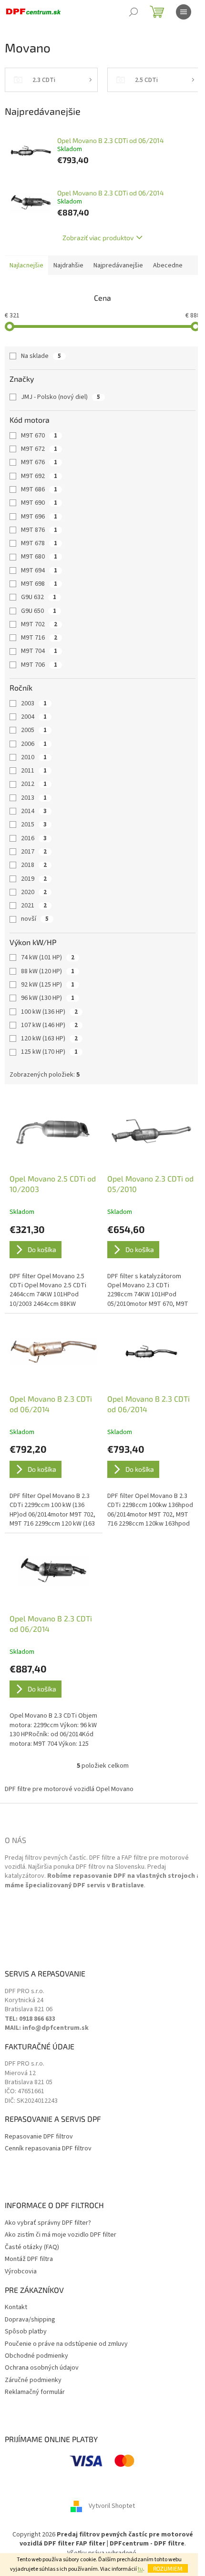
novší (35, 919)
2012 (34, 784)
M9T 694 (39, 570)
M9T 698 (39, 584)
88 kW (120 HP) (48, 971)
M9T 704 (39, 651)
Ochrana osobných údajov (42, 2368)
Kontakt (16, 2307)
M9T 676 (39, 462)
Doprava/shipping (30, 2320)
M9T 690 (39, 503)
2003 (34, 703)
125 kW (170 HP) (49, 1052)
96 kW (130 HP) (48, 998)
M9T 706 (39, 665)
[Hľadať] (133, 12)
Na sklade (41, 356)
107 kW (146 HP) (49, 1025)
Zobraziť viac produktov (98, 238)
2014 (34, 811)
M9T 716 (39, 638)
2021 (34, 906)
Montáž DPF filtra (29, 2259)
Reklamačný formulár (35, 2392)
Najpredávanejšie (118, 265)
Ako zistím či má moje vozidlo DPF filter (61, 2235)
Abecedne (168, 265)
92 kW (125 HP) (48, 985)
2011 (34, 771)
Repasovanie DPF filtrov (39, 2137)
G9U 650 (39, 611)
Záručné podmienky (33, 2380)
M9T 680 (39, 557)
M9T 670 (39, 436)
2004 (34, 717)
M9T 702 (39, 624)
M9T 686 (39, 489)
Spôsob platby (26, 2332)
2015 (34, 825)
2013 (34, 798)
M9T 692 (39, 476)
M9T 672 (39, 449)
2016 (34, 838)
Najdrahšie (68, 265)
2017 (34, 852)
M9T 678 (39, 543)
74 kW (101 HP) (48, 957)
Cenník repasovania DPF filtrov (48, 2149)
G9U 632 (39, 597)
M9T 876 (39, 530)
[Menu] (184, 12)
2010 (34, 757)
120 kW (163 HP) (49, 1039)
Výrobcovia (21, 2272)
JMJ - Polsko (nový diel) (61, 397)
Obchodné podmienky (36, 2356)
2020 (34, 892)
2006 (34, 744)
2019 (34, 879)
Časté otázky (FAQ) (32, 2247)
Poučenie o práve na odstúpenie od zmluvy (66, 2344)
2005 (34, 730)
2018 (34, 865)
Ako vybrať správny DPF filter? (48, 2223)
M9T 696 (39, 517)
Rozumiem (168, 2568)
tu (140, 2569)
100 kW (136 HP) (49, 1012)
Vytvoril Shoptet (112, 2506)
